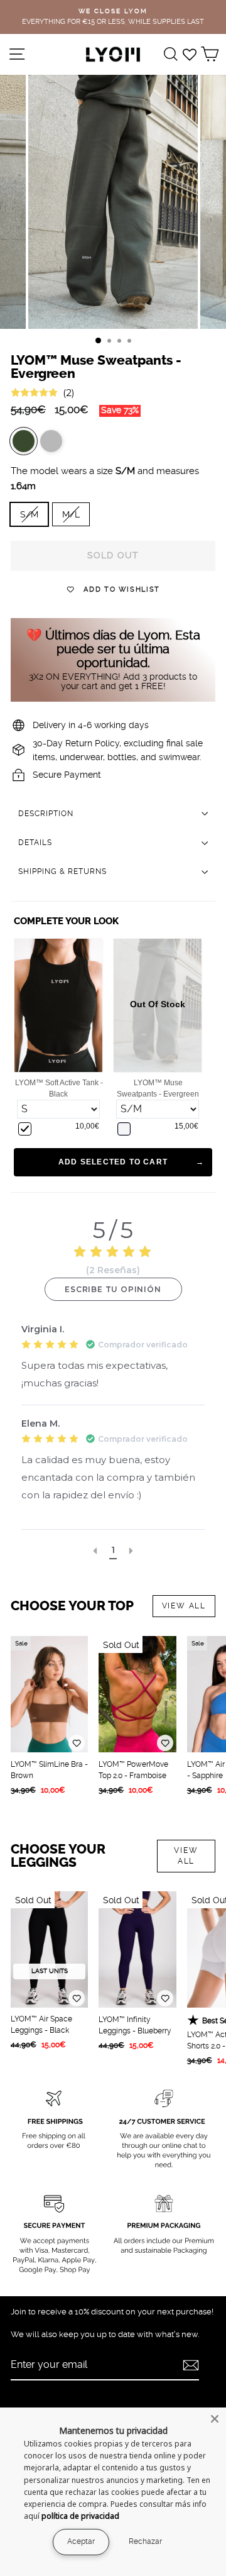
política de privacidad (80, 2516)
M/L (71, 514)
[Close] (215, 2419)
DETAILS (35, 843)
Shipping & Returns (62, 871)
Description (46, 814)
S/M (29, 514)
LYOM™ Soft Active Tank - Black (59, 1088)
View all (184, 1606)
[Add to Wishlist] (77, 1743)
